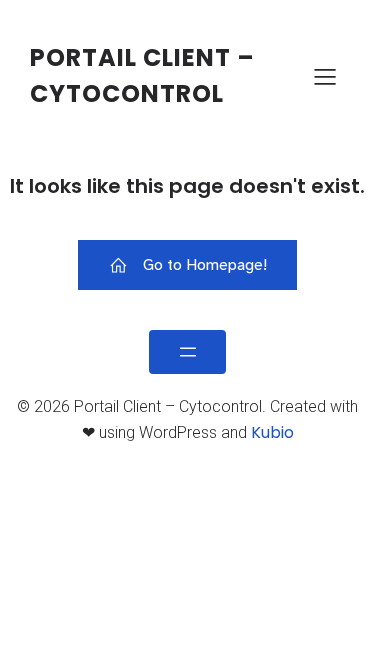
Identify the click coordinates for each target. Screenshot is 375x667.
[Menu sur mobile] (325, 76)
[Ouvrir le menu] (187, 352)
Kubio (272, 432)
